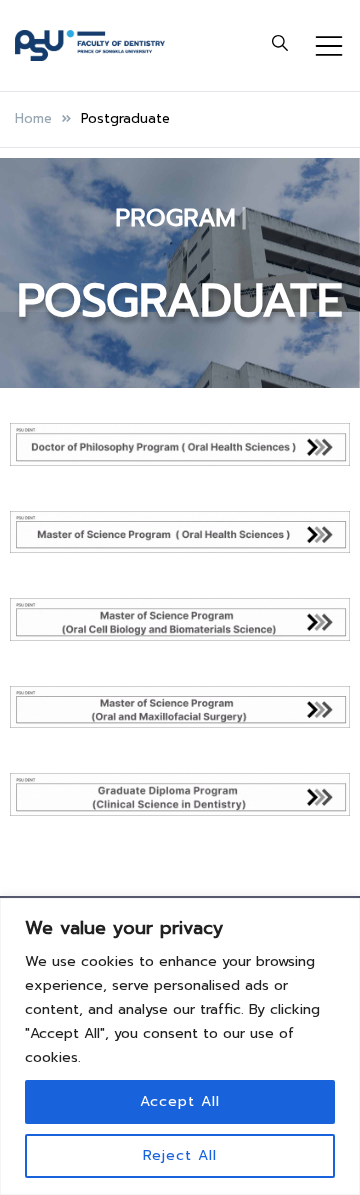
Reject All (180, 1155)
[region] (180, 1046)
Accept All (180, 1101)
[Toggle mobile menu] (329, 46)
